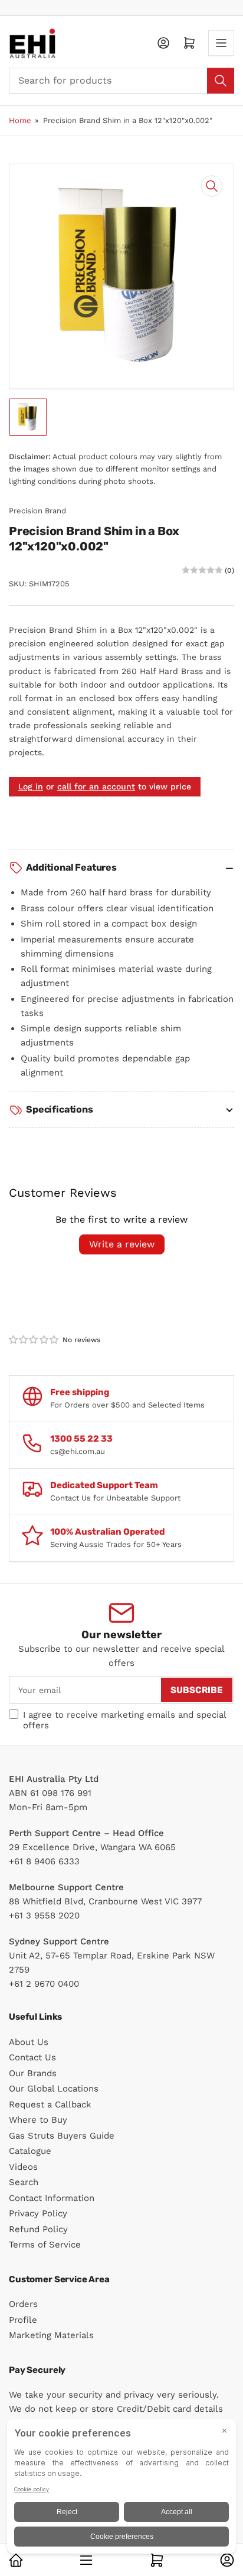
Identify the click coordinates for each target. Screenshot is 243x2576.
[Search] (221, 81)
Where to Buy (38, 2120)
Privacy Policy (38, 2213)
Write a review (122, 1244)
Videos (23, 2167)
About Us (29, 2042)
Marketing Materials (51, 2335)
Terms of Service (45, 2245)
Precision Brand (37, 511)
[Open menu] (221, 43)
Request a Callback (50, 2104)
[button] (34, 1340)
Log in (31, 786)
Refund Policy (38, 2229)
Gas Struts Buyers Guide (62, 2136)
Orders (23, 2304)
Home (20, 120)
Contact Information (52, 2198)
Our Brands (33, 2073)
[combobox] (121, 81)
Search (24, 2182)
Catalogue (30, 2151)
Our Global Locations (54, 2089)
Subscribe (197, 1690)
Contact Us (32, 2057)
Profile (23, 2320)
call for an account (96, 786)
